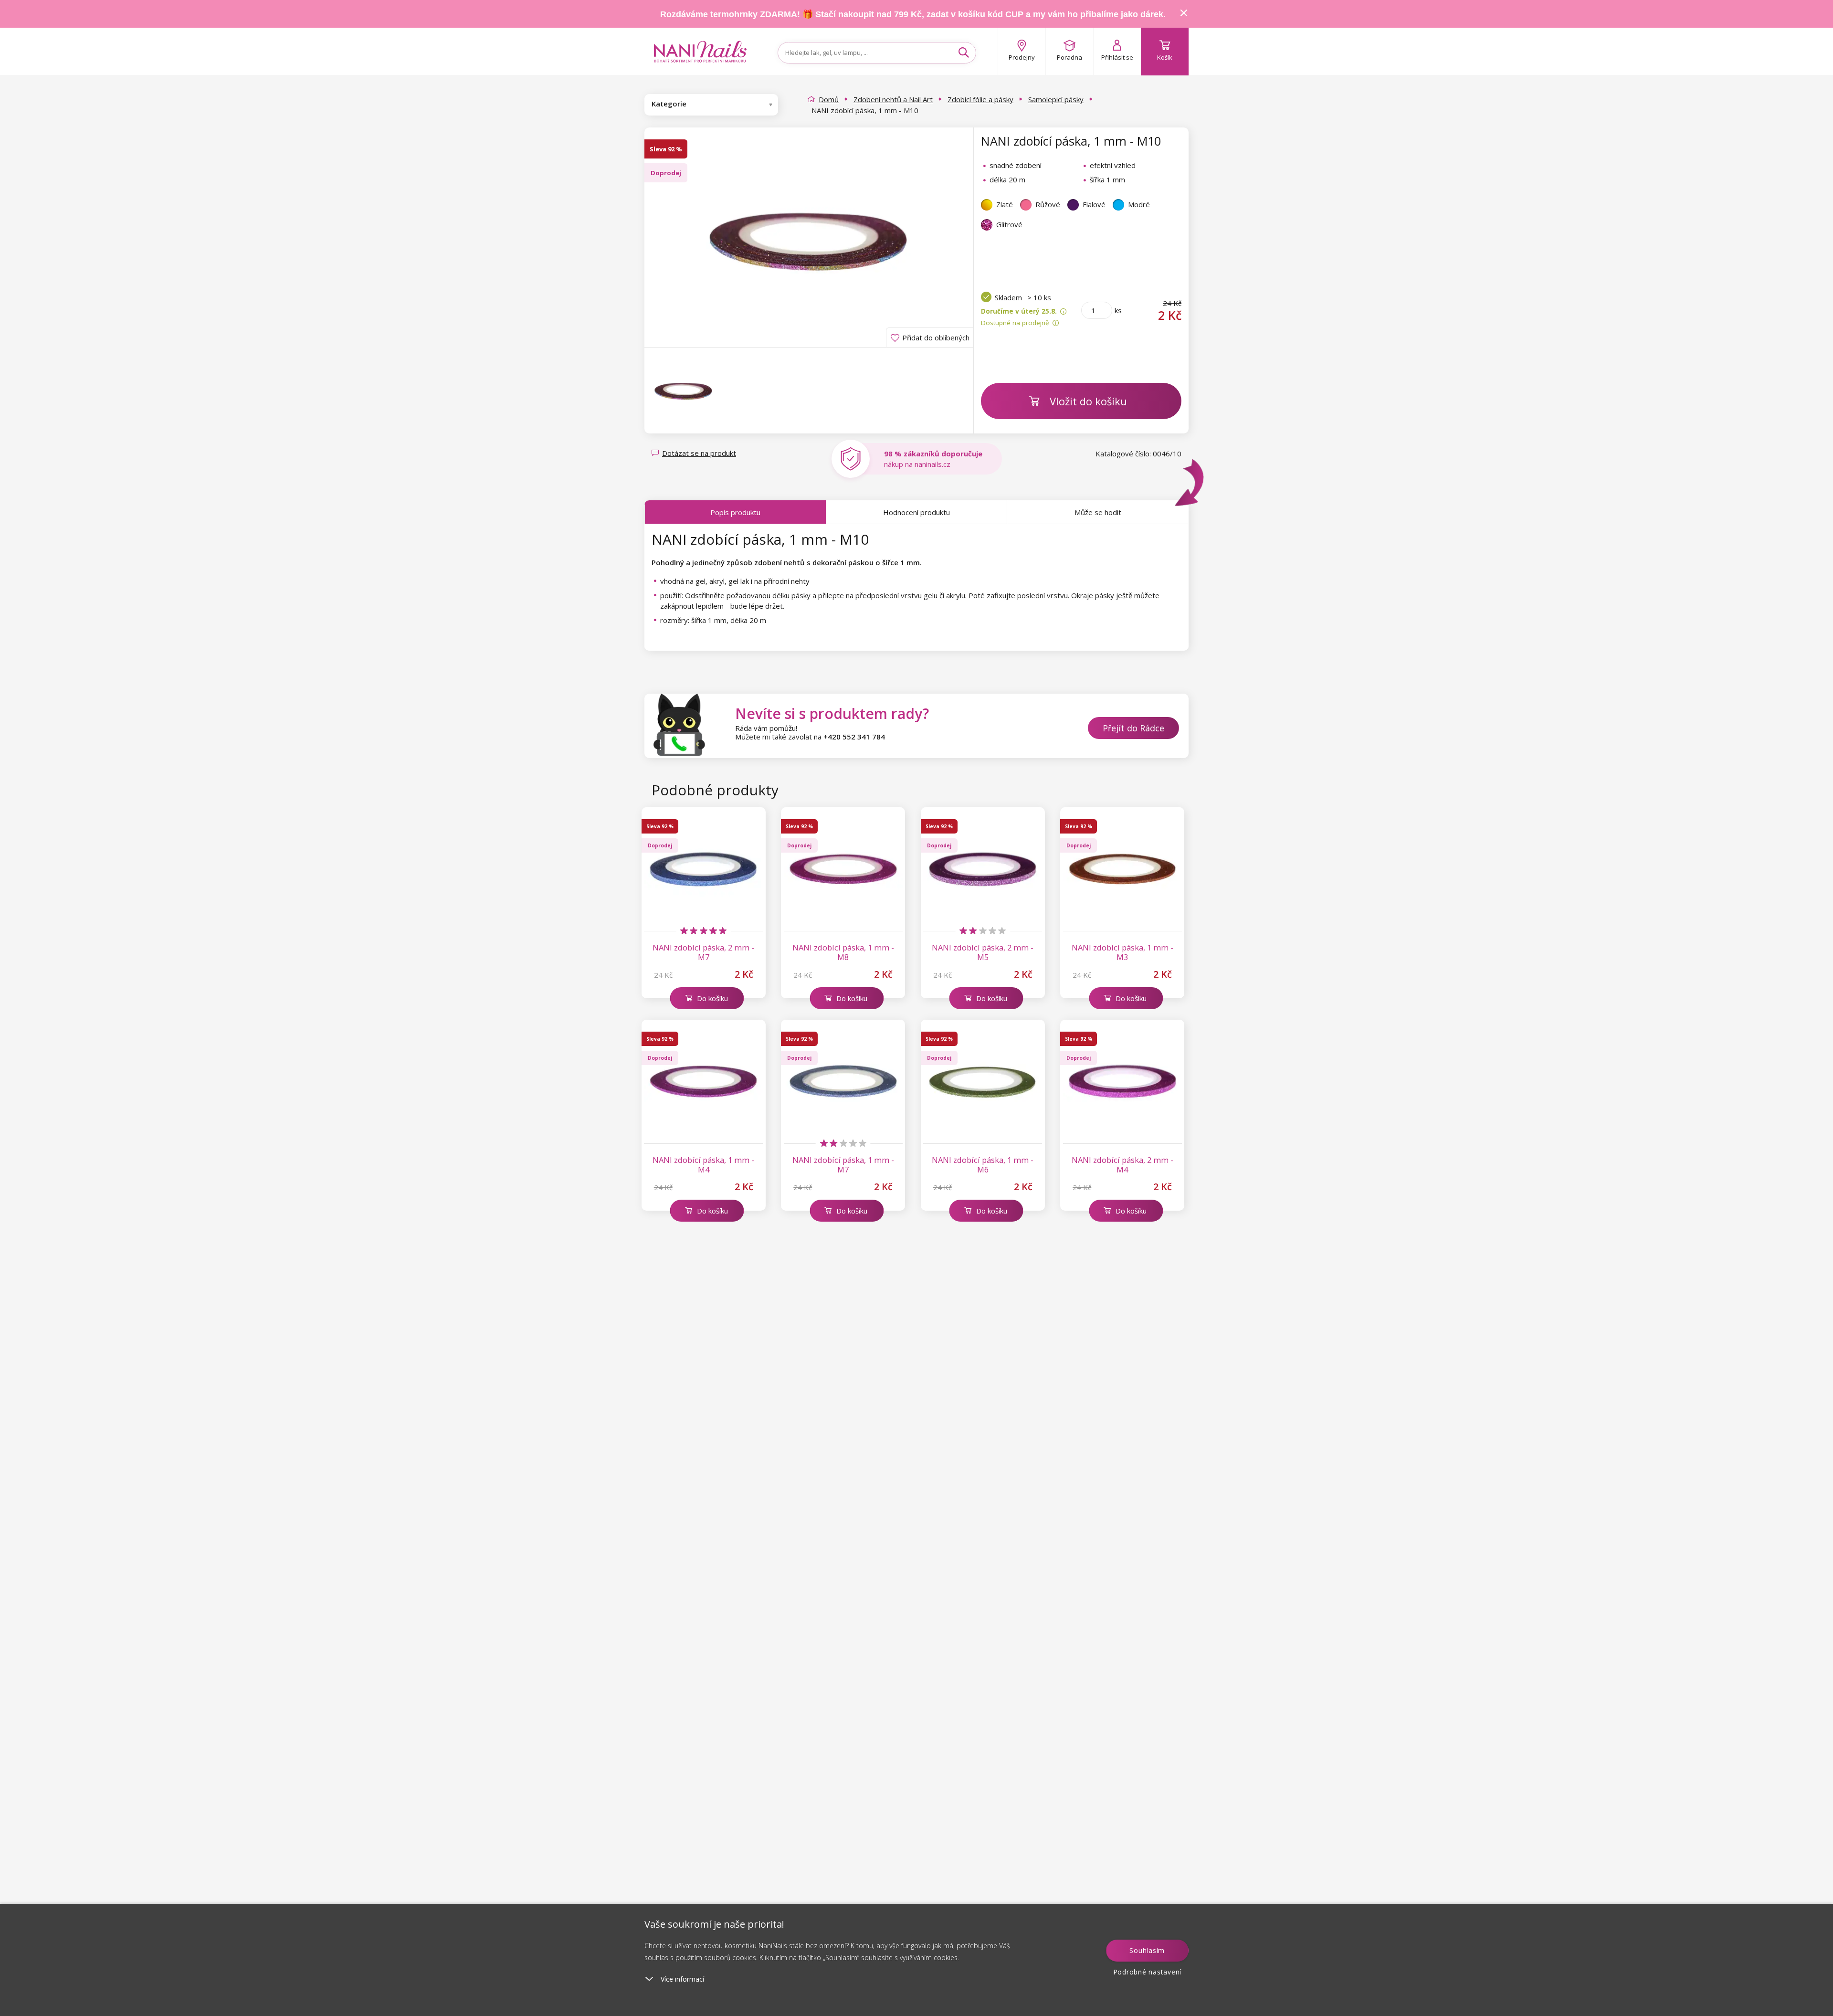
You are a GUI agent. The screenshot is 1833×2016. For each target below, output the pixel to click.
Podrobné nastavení (1148, 1972)
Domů (829, 99)
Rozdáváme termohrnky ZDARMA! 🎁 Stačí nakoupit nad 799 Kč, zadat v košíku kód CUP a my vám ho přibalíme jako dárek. (913, 14)
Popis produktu (735, 512)
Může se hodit (1098, 512)
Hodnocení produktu (916, 512)
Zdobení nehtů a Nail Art (893, 99)
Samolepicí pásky (1056, 99)
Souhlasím (1147, 1950)
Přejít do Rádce (1133, 728)
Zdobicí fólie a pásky (980, 99)
